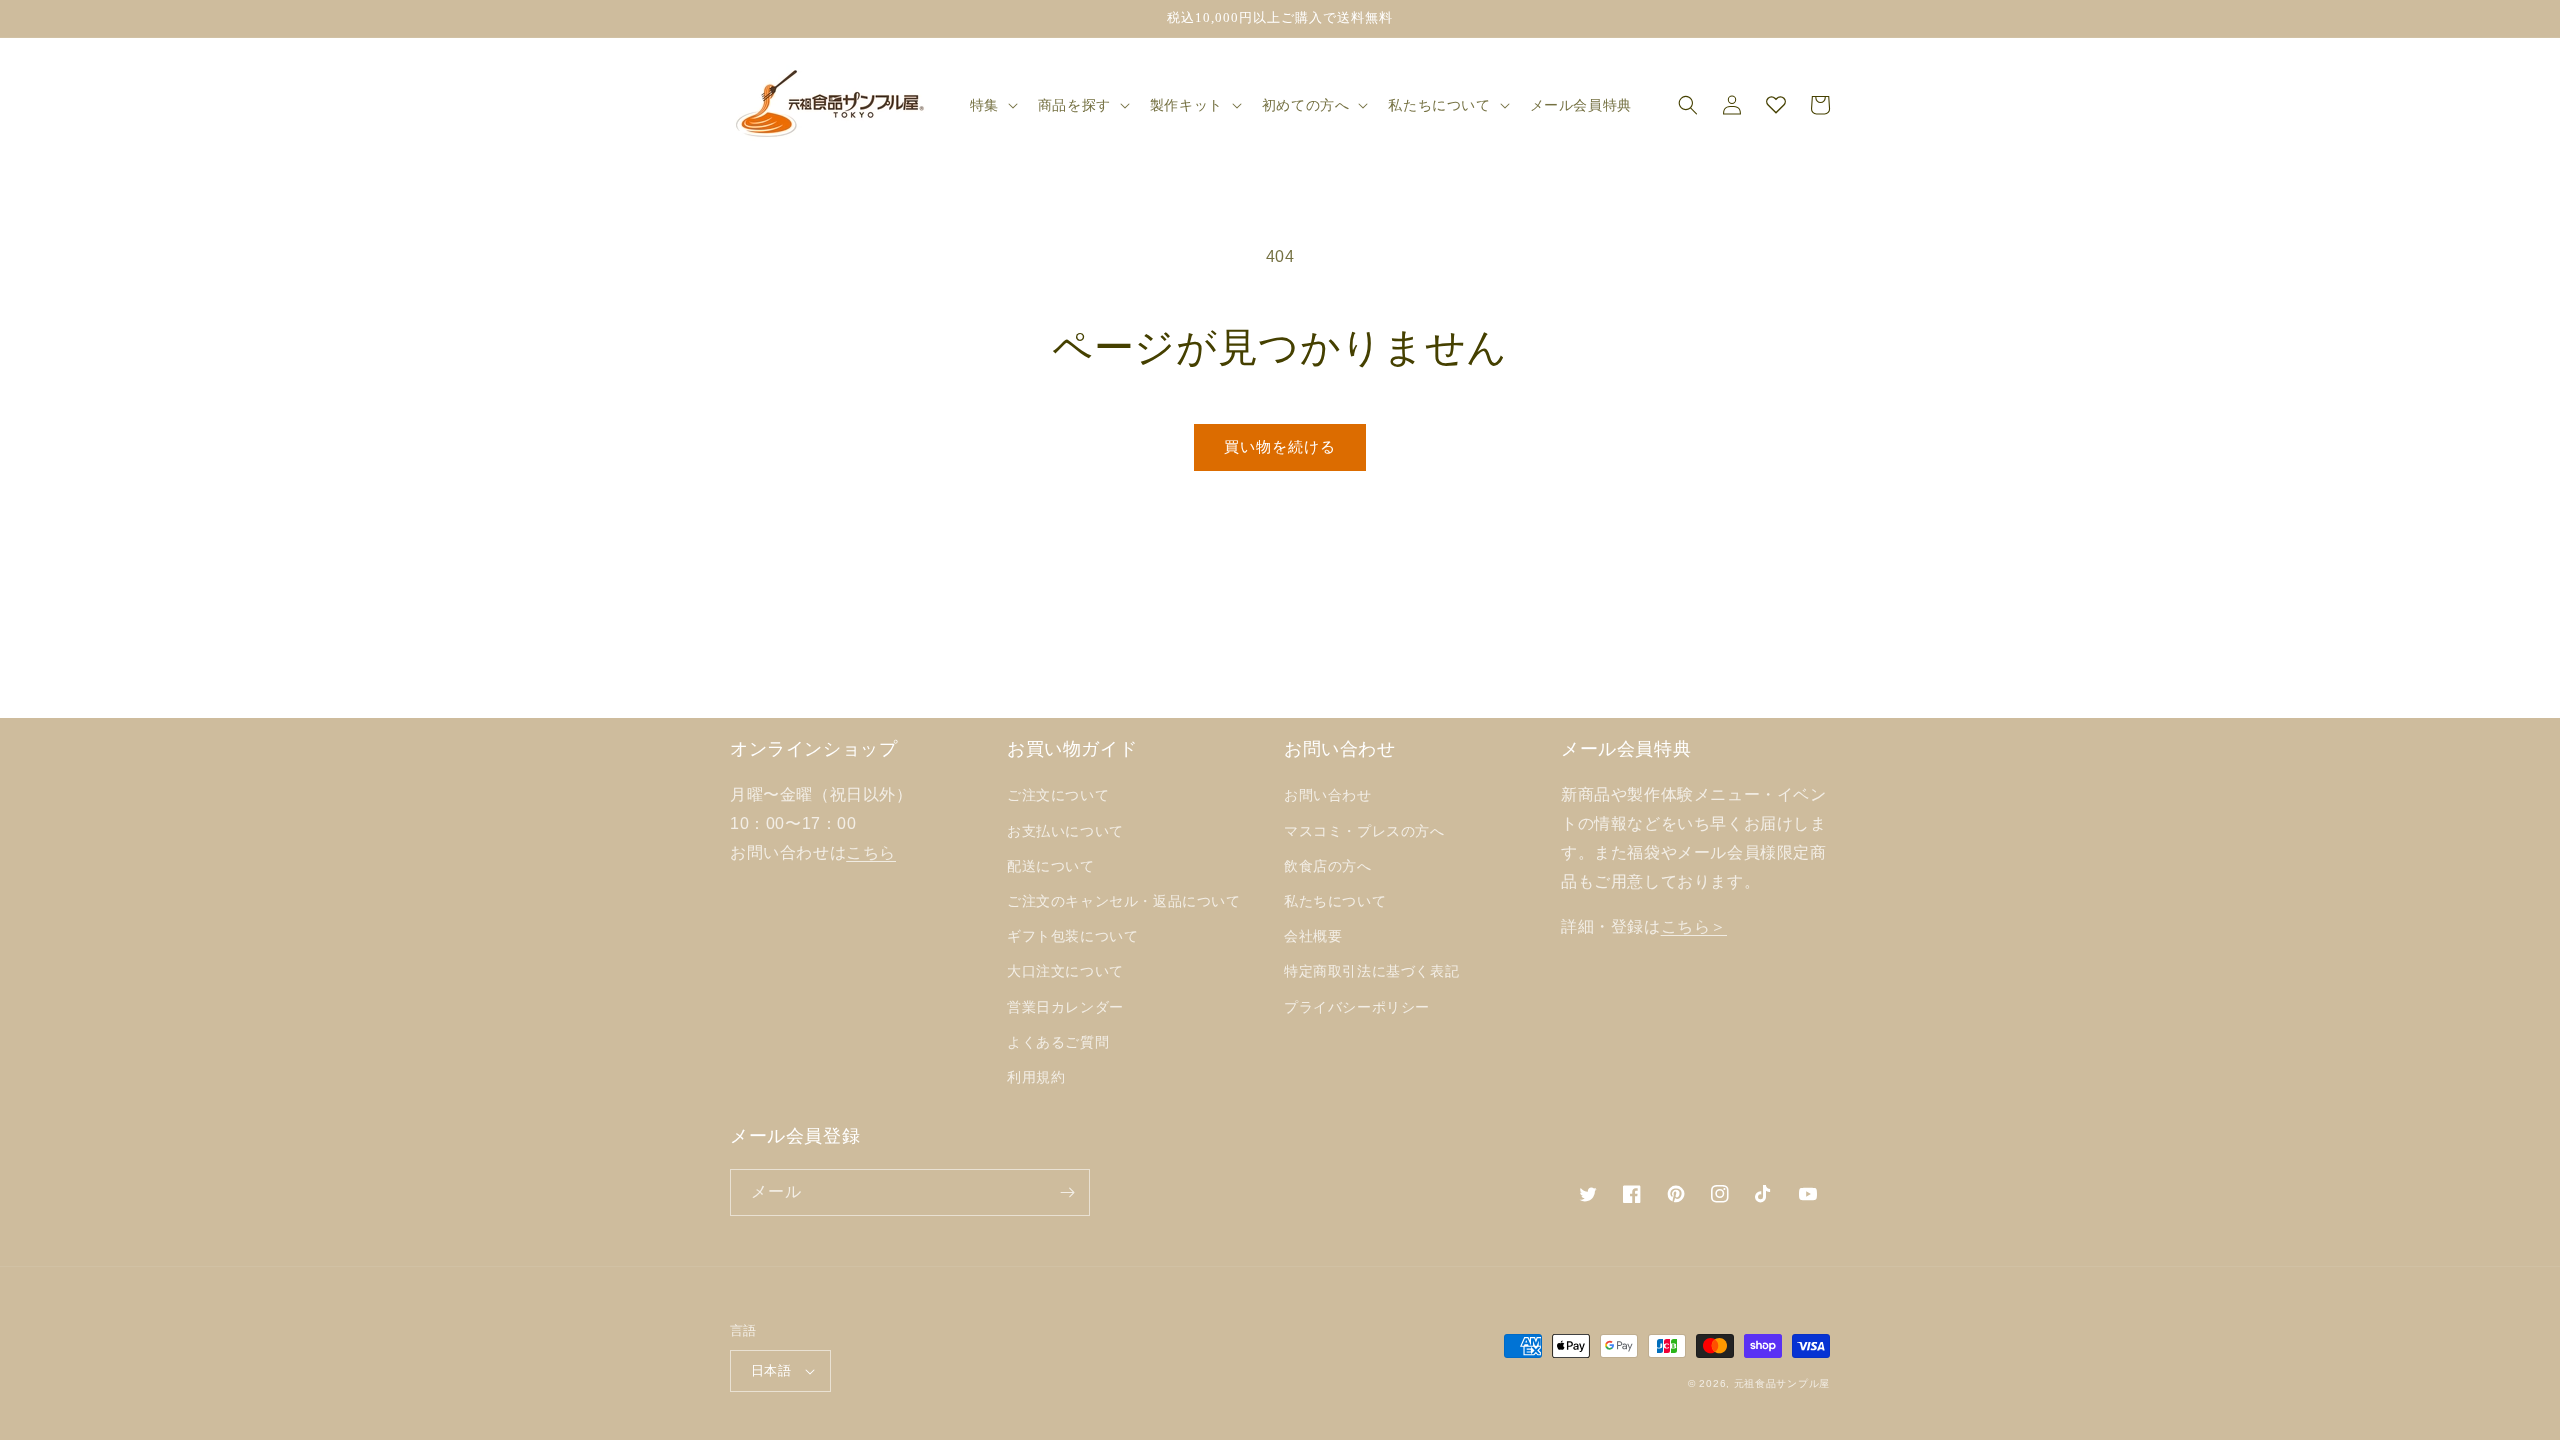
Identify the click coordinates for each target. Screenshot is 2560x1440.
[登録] (1067, 1192)
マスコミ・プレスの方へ (1364, 831)
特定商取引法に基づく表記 (1371, 971)
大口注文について (1065, 971)
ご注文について (1058, 795)
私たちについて (1335, 901)
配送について (1051, 866)
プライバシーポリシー (1357, 1007)
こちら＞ (1694, 926)
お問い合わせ (1328, 795)
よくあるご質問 (1058, 1042)
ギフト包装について (1072, 936)
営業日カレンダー (1065, 1007)
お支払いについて (1065, 831)
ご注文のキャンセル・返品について (1124, 901)
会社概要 (1313, 936)
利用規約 (1036, 1077)
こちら (871, 852)
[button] (992, 105)
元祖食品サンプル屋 (1782, 1383)
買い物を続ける (1280, 446)
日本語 (771, 1370)
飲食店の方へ (1328, 866)
